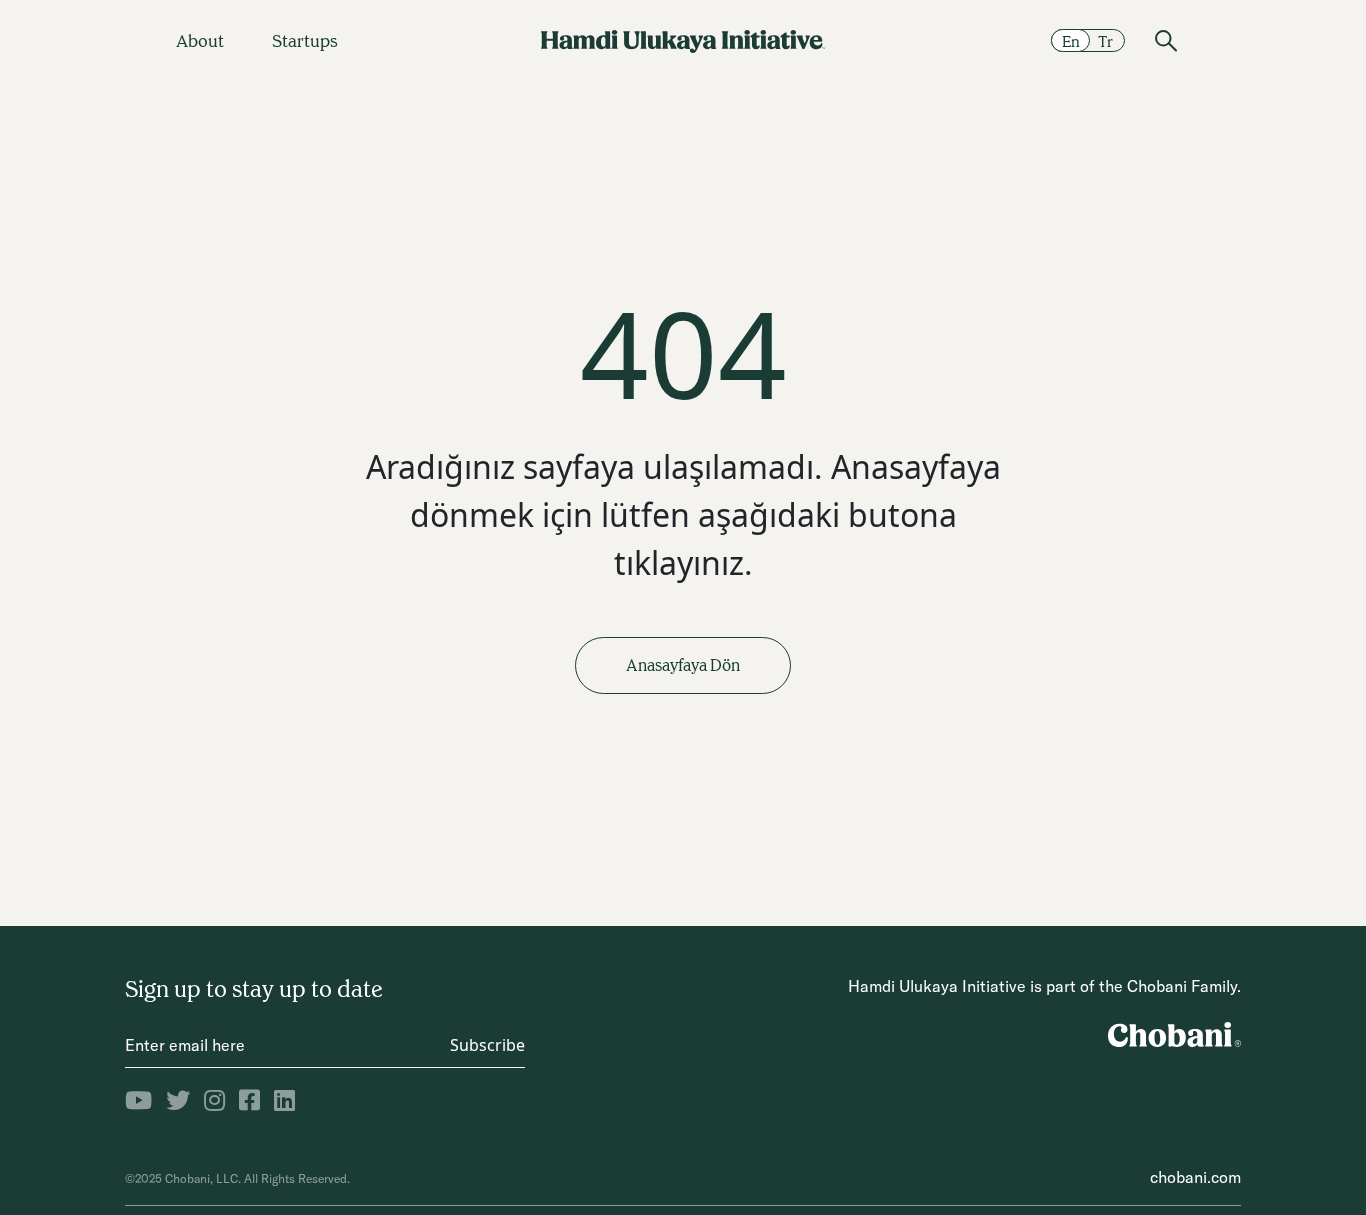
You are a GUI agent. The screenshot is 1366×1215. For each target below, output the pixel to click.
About (200, 40)
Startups (305, 40)
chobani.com (1195, 1177)
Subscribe (487, 1045)
